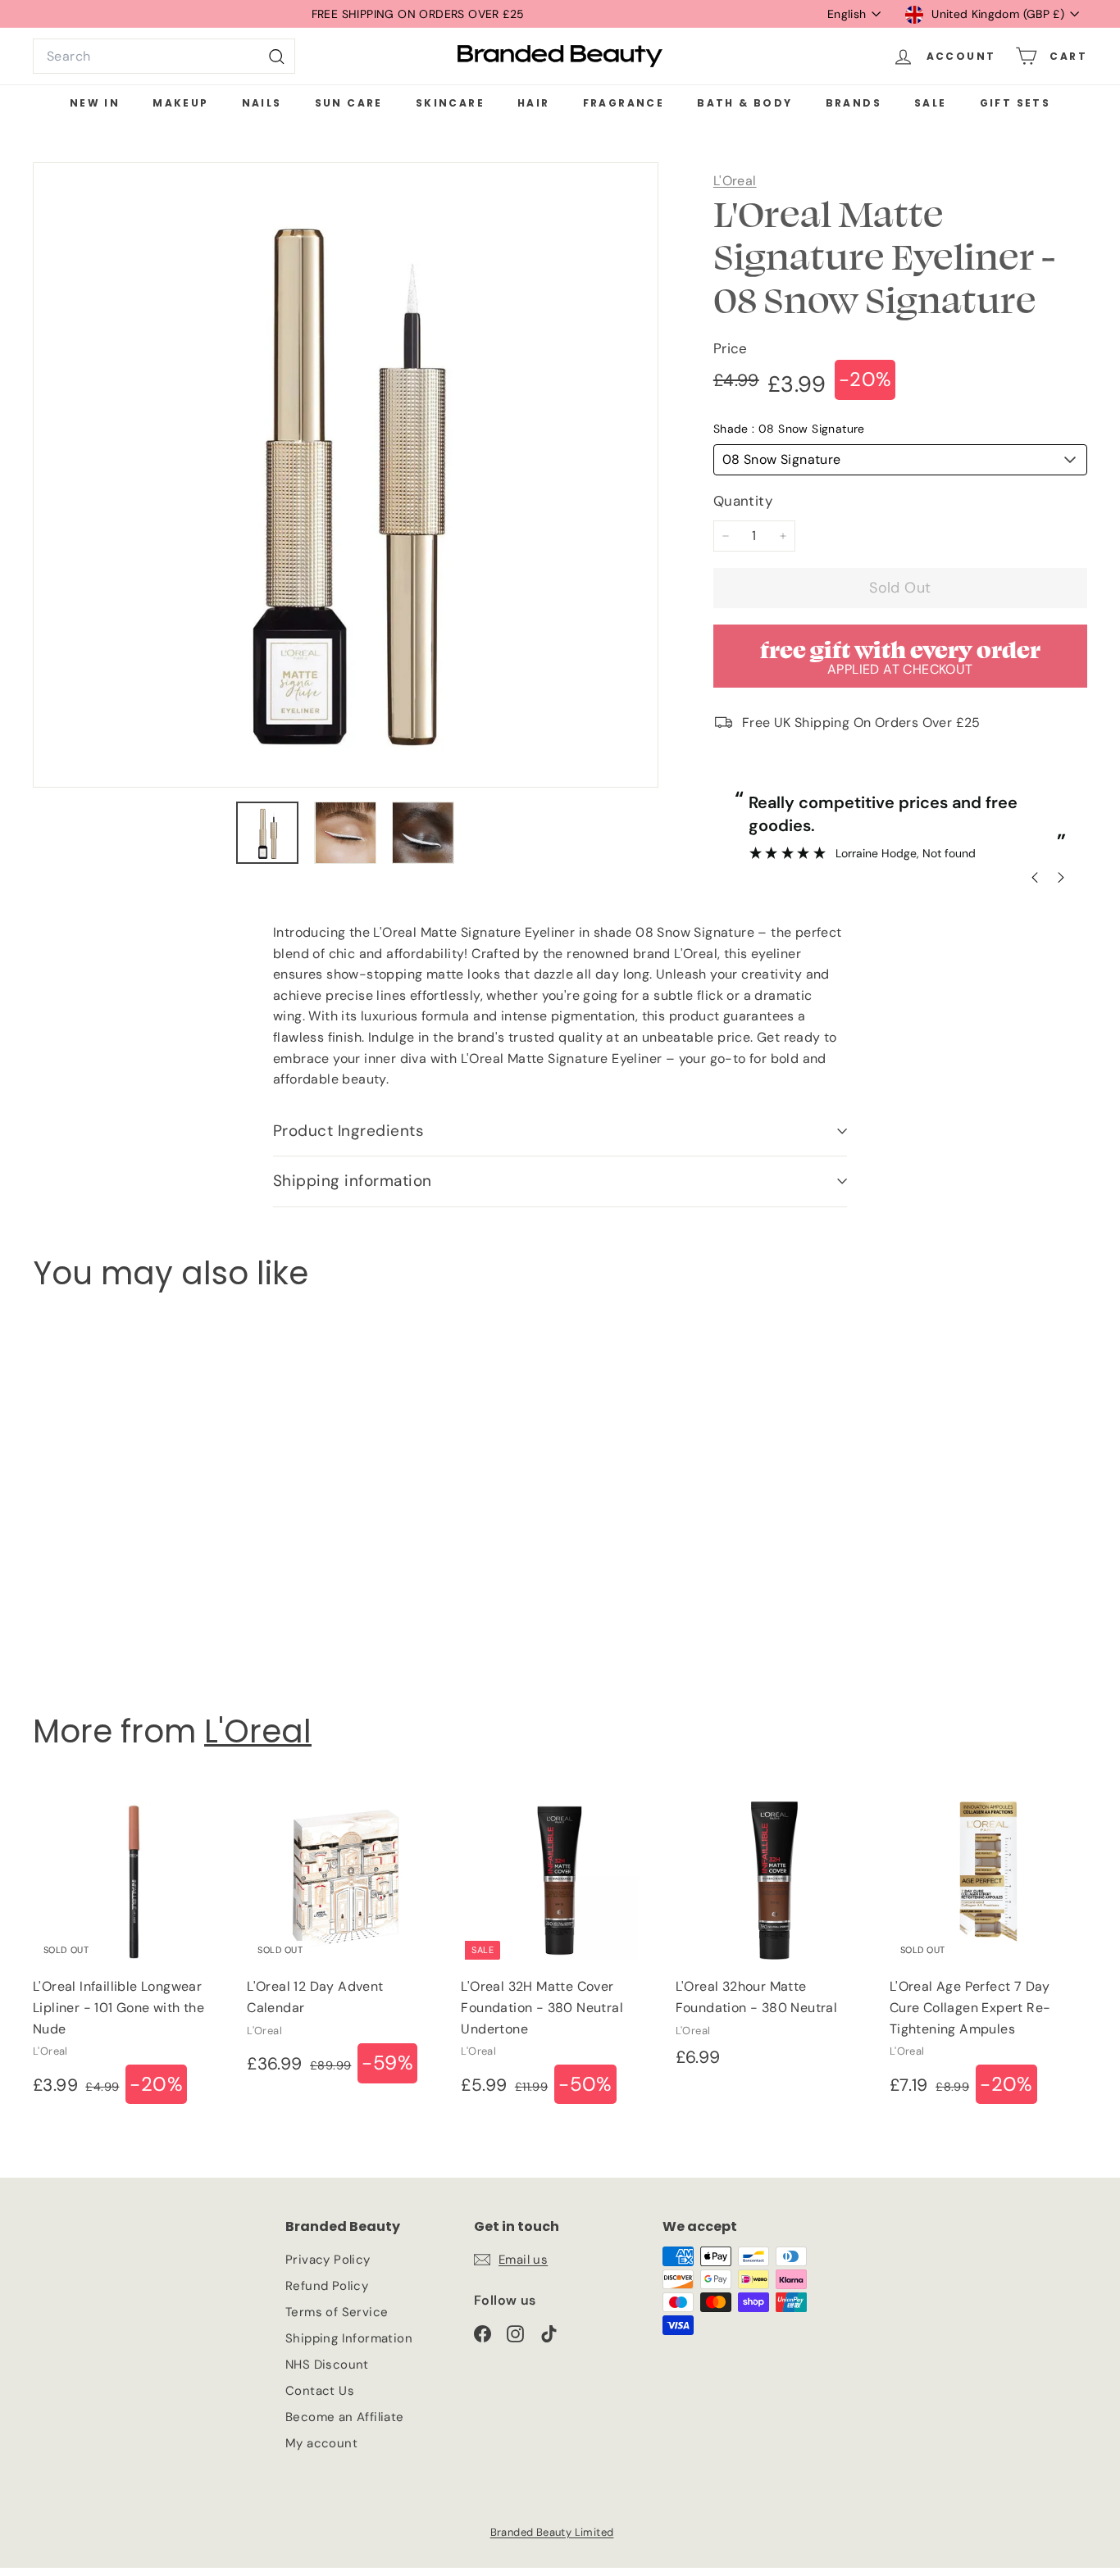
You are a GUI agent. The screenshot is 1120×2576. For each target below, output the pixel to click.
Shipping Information (349, 2338)
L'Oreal (735, 181)
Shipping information (353, 1181)
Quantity (743, 501)
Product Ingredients (348, 1131)
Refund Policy (327, 2286)
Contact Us (320, 2391)
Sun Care (349, 103)
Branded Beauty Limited (552, 2532)
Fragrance (624, 103)
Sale (931, 103)
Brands (854, 103)
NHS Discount (327, 2365)
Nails (262, 103)
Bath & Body (744, 103)
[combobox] (164, 57)
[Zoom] (346, 475)
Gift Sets (1015, 103)
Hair (534, 103)
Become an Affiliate (345, 2417)
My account (321, 2443)
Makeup (180, 103)
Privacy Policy (328, 2260)
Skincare (450, 103)
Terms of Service (337, 2312)
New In (95, 103)
